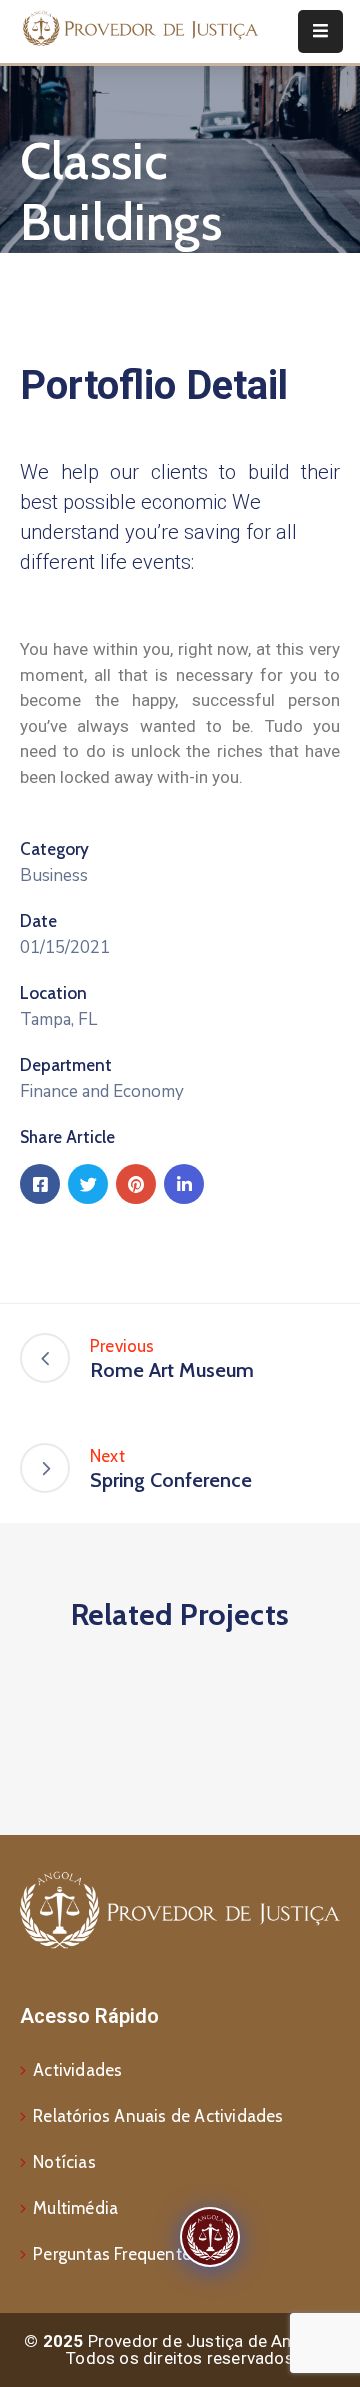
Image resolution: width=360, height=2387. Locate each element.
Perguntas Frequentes (116, 2254)
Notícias (64, 2162)
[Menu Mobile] (320, 31)
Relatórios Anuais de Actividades (158, 2116)
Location (53, 993)
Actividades (77, 2070)
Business (54, 875)
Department (66, 1065)
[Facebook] (40, 1184)
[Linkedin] (184, 1184)
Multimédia (75, 2208)
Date (38, 921)
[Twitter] (88, 1184)
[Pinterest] (136, 1184)
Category (54, 849)
